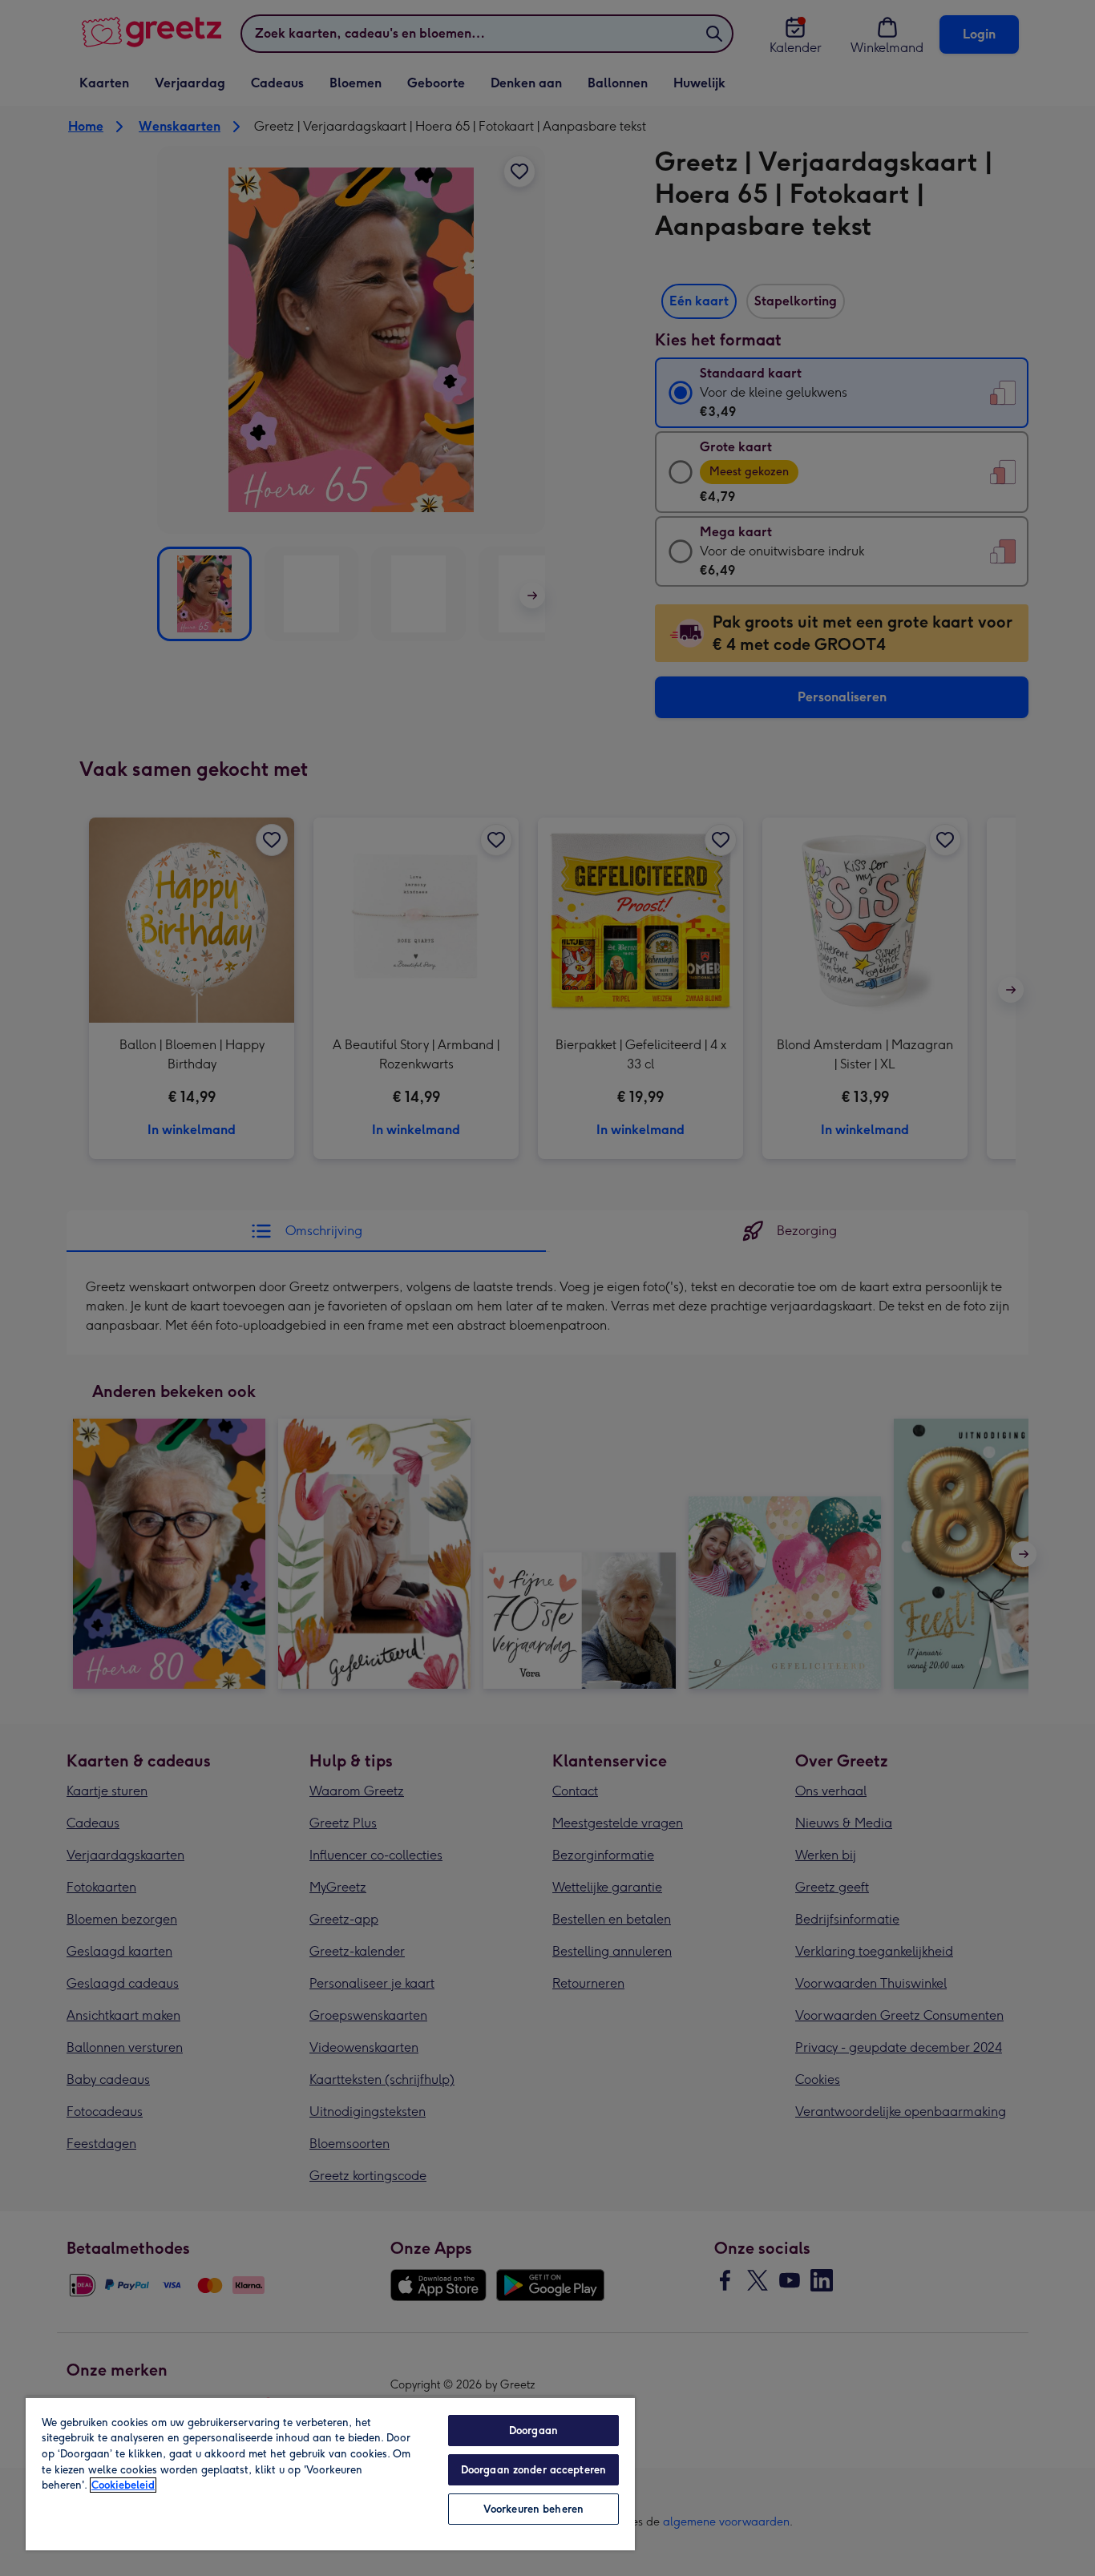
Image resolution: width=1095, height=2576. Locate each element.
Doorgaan (533, 2431)
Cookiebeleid (123, 2485)
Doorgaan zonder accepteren (533, 2470)
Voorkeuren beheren (533, 2509)
